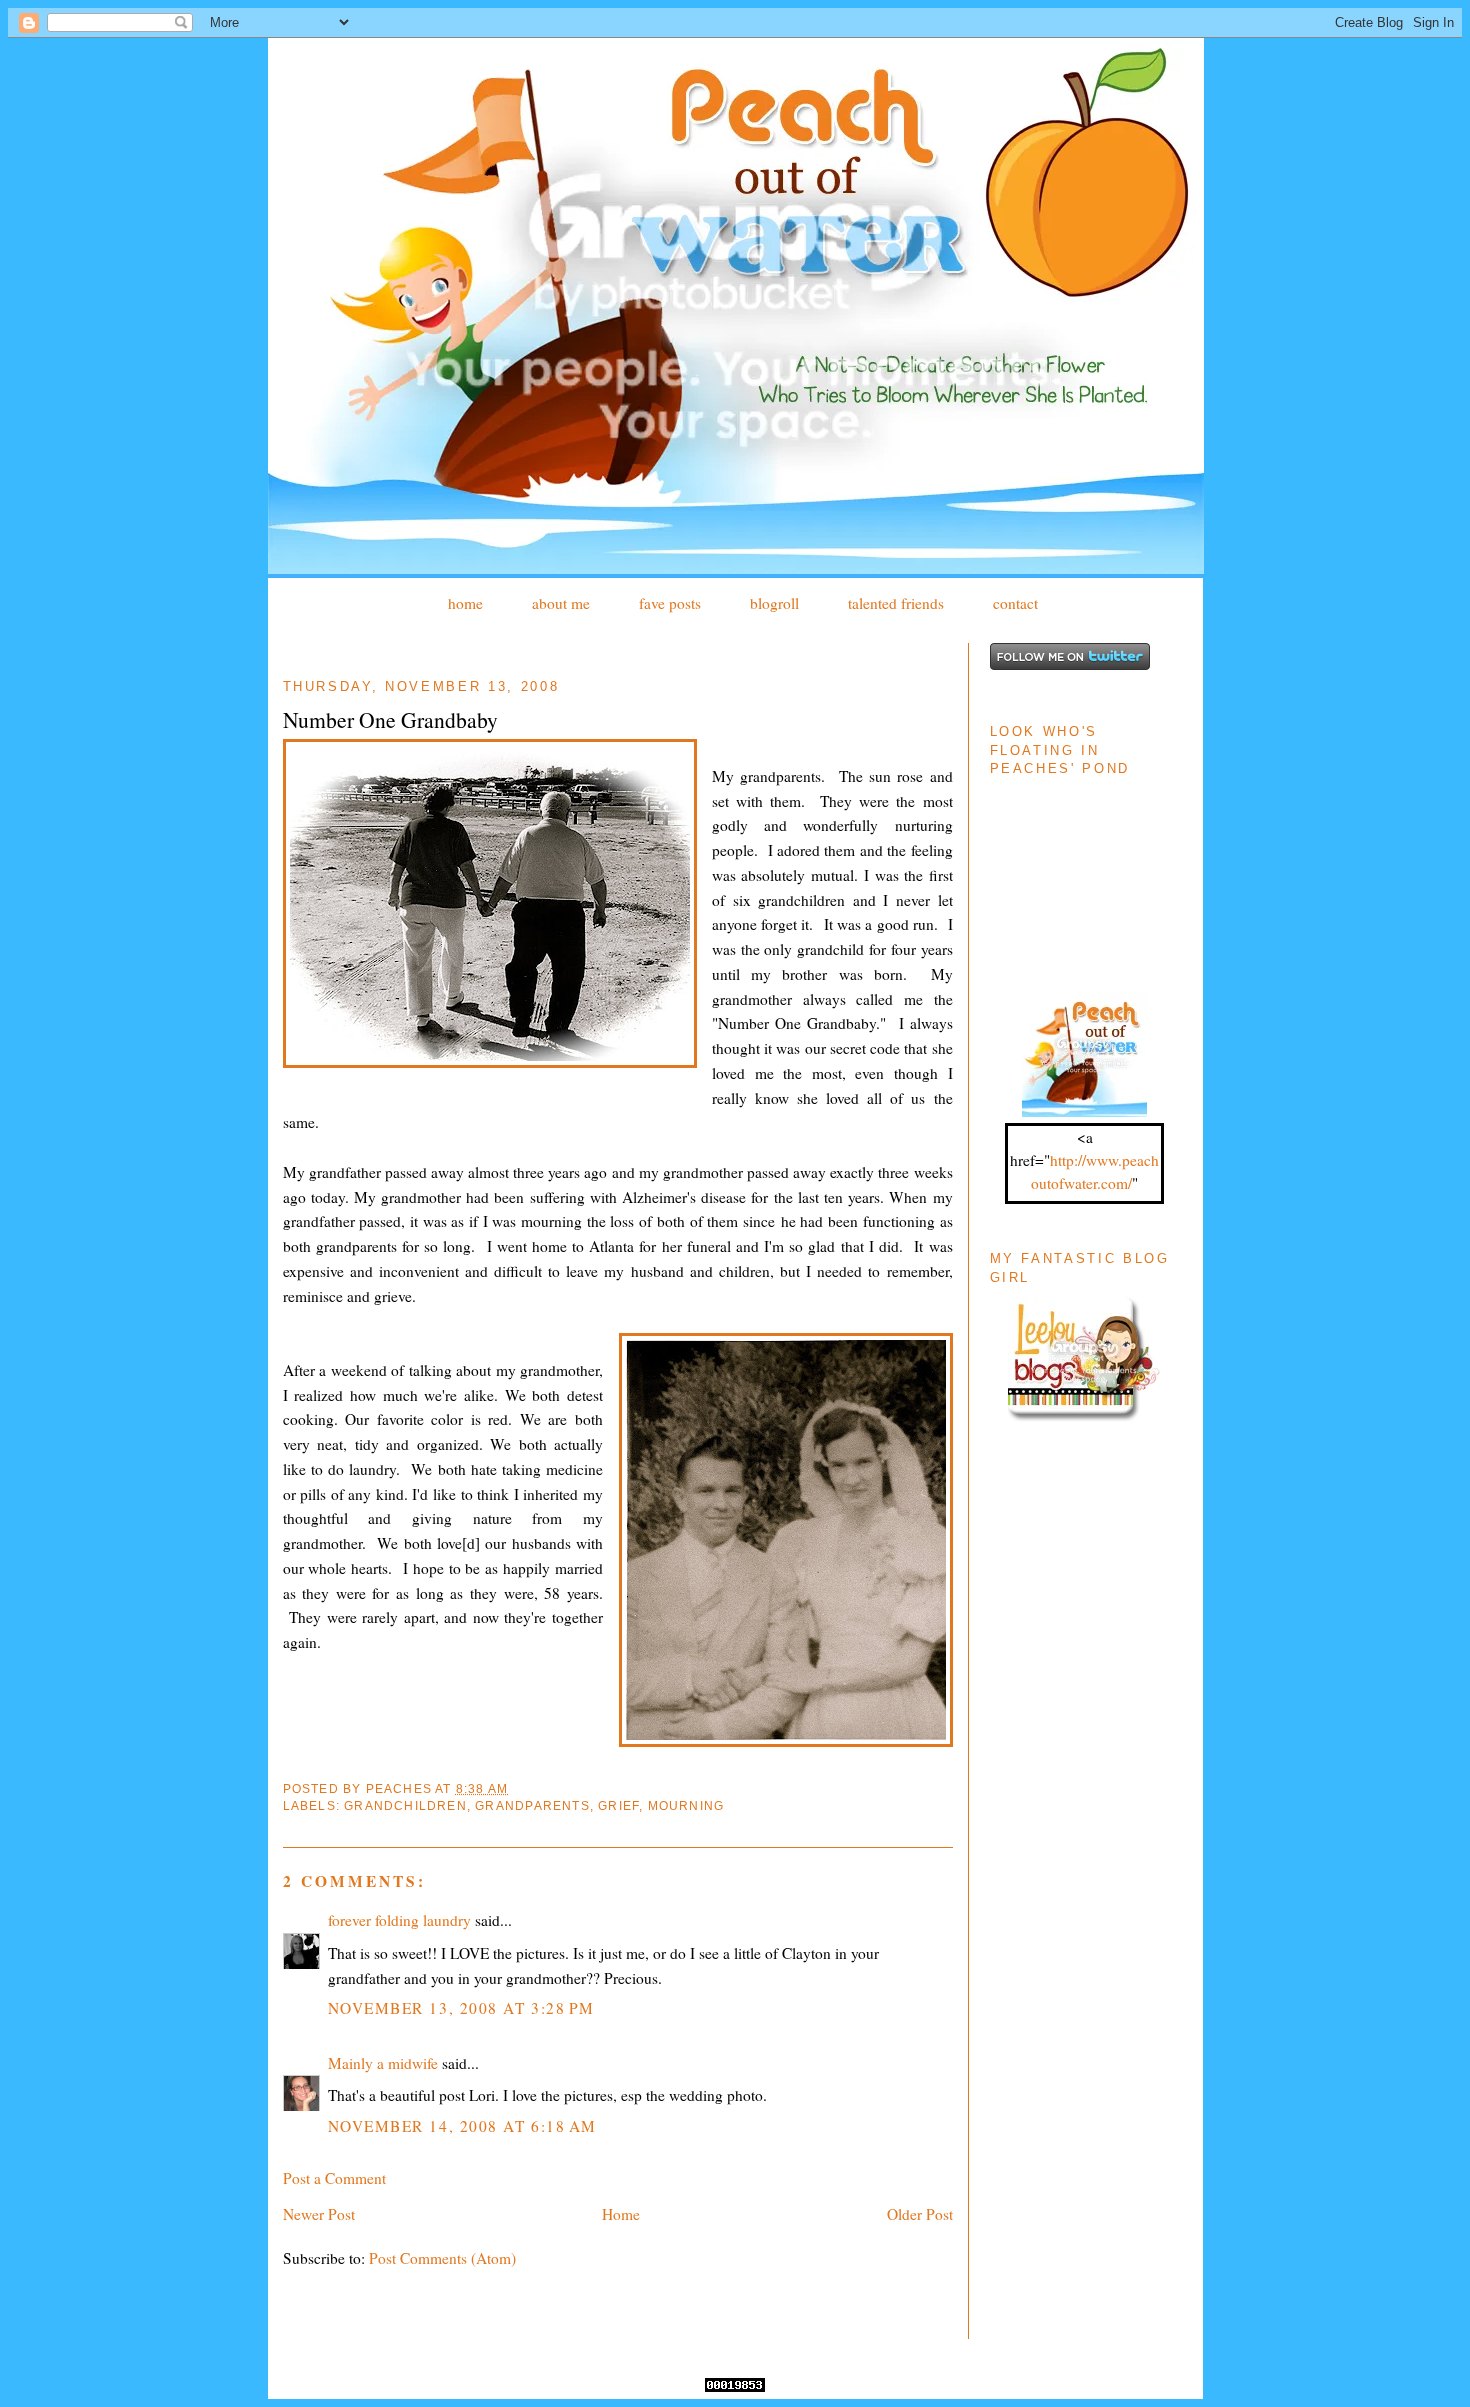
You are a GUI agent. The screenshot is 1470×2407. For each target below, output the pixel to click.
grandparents (532, 1806)
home (465, 603)
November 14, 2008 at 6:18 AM (462, 2126)
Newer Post (319, 2214)
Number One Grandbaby (390, 719)
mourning (686, 1806)
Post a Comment (334, 2178)
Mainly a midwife (383, 2063)
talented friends (896, 603)
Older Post (920, 2214)
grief (618, 1806)
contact (1015, 603)
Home (621, 2214)
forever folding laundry (399, 1920)
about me (561, 603)
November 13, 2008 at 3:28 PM (461, 2008)
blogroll (774, 603)
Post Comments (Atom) (442, 2258)
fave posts (670, 603)
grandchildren (405, 1806)
